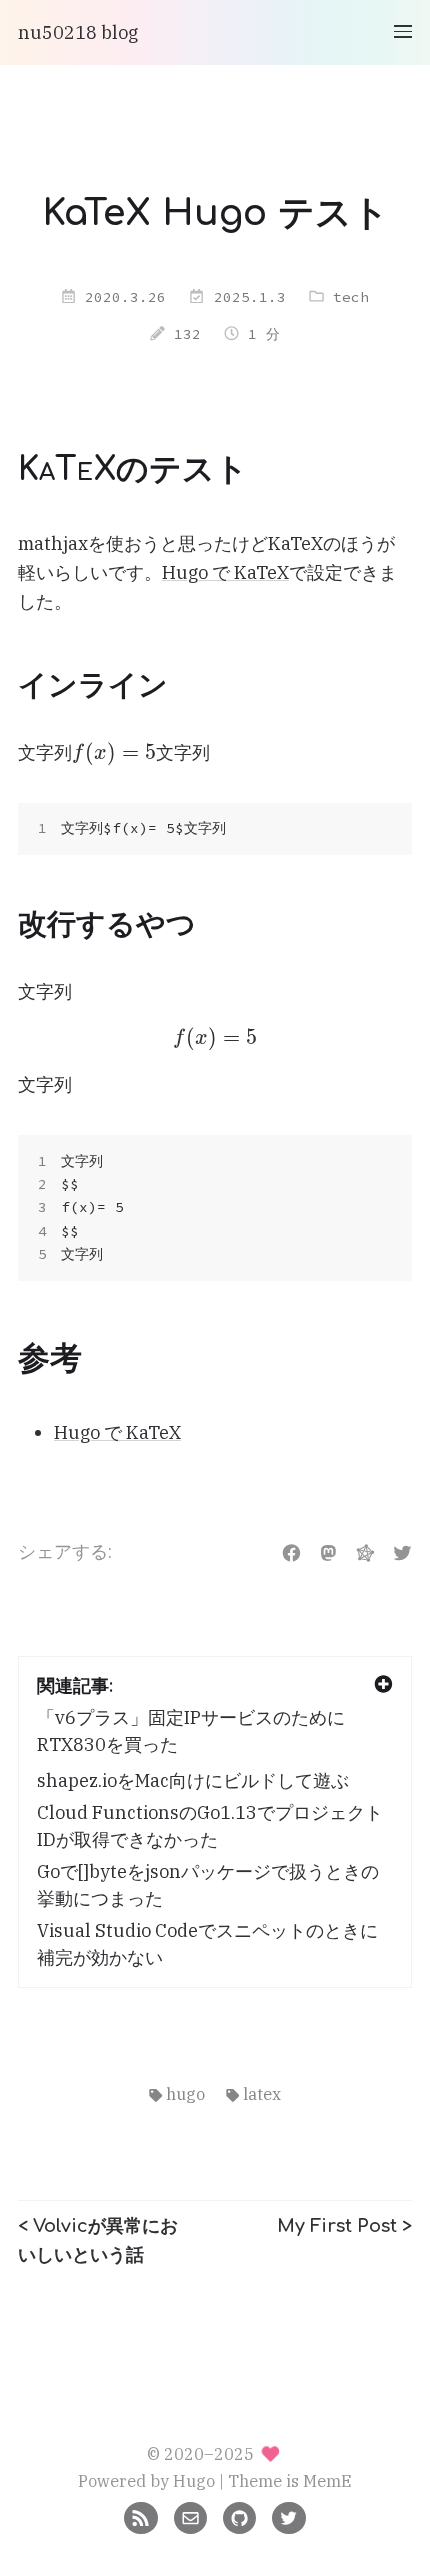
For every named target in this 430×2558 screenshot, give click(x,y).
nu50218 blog (78, 32)
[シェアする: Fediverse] (365, 1551)
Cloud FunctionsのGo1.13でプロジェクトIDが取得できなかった (210, 1826)
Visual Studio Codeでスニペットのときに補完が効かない (207, 1944)
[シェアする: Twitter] (402, 1551)
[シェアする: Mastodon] (328, 1551)
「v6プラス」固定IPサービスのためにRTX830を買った (191, 1731)
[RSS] (140, 2515)
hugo (185, 2093)
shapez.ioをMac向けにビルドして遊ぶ (193, 1780)
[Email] (190, 2515)
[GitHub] (239, 2515)
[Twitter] (288, 2515)
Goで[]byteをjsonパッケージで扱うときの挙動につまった (208, 1885)
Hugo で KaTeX (225, 572)
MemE (327, 2480)
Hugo (194, 2480)
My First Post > (344, 2226)
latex (262, 2093)
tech (351, 297)
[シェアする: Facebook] (291, 1551)
